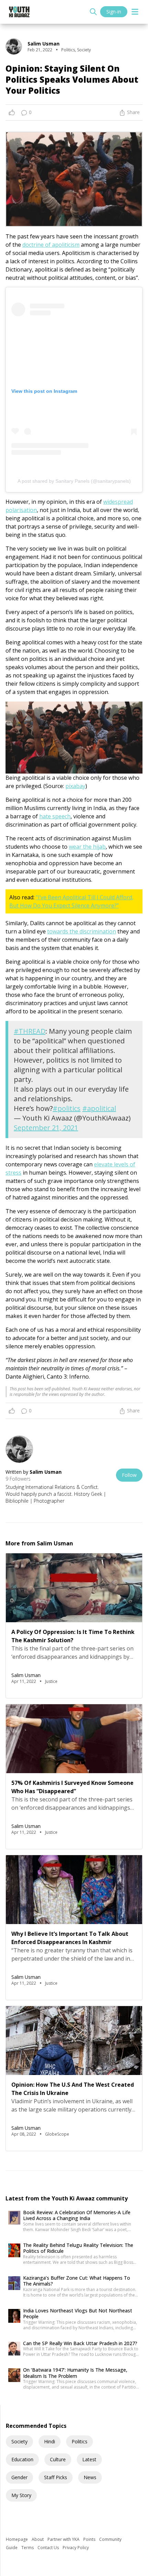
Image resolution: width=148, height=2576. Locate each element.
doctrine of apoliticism (51, 245)
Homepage (17, 2539)
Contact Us (49, 2548)
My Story (21, 2495)
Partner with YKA (64, 2539)
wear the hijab (87, 847)
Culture (58, 2459)
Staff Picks (56, 2477)
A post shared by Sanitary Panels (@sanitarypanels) (74, 481)
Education (22, 2459)
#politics (67, 1108)
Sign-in (114, 12)
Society (19, 2441)
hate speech (55, 816)
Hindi (50, 2441)
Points (90, 2539)
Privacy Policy (76, 2548)
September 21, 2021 (46, 1128)
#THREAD (30, 1031)
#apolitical (99, 1108)
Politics (80, 2441)
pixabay (75, 786)
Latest (89, 2459)
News (90, 2477)
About (38, 2539)
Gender (19, 2477)
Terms (28, 2548)
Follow (129, 1475)
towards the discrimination (82, 931)
